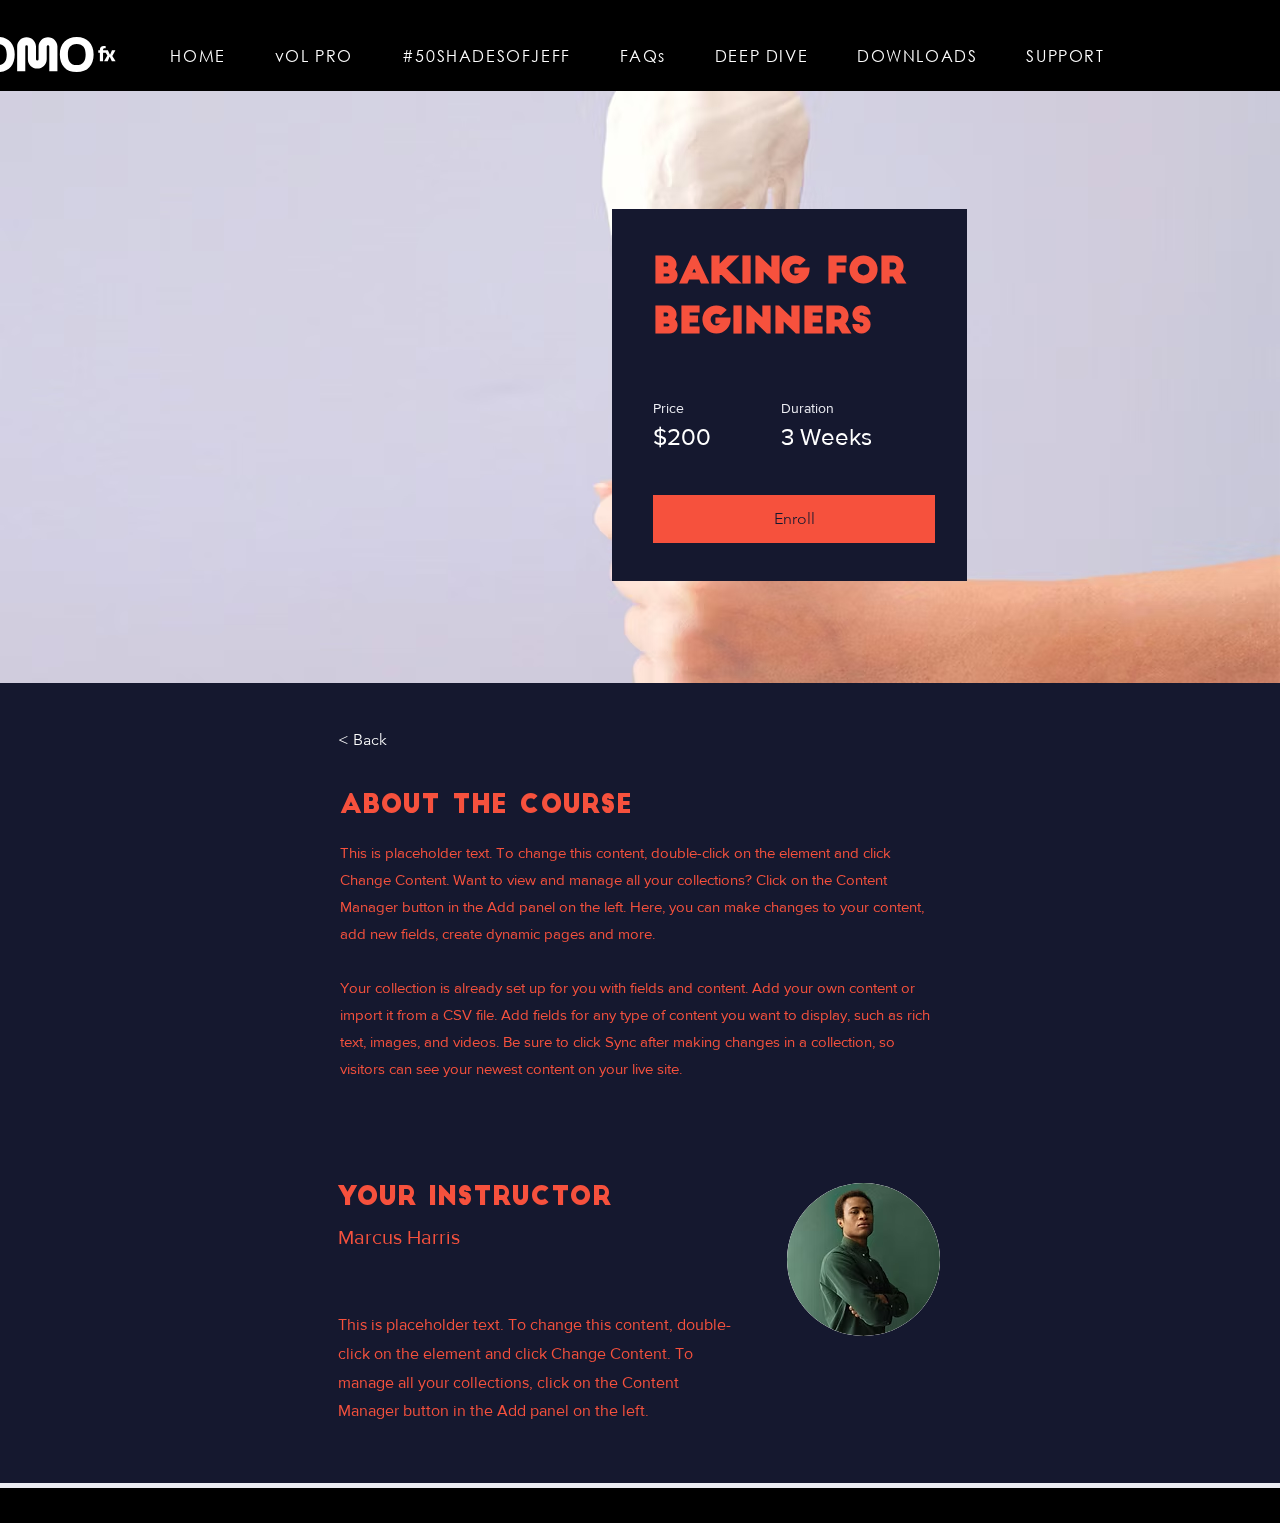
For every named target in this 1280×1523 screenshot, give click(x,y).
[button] (794, 519)
